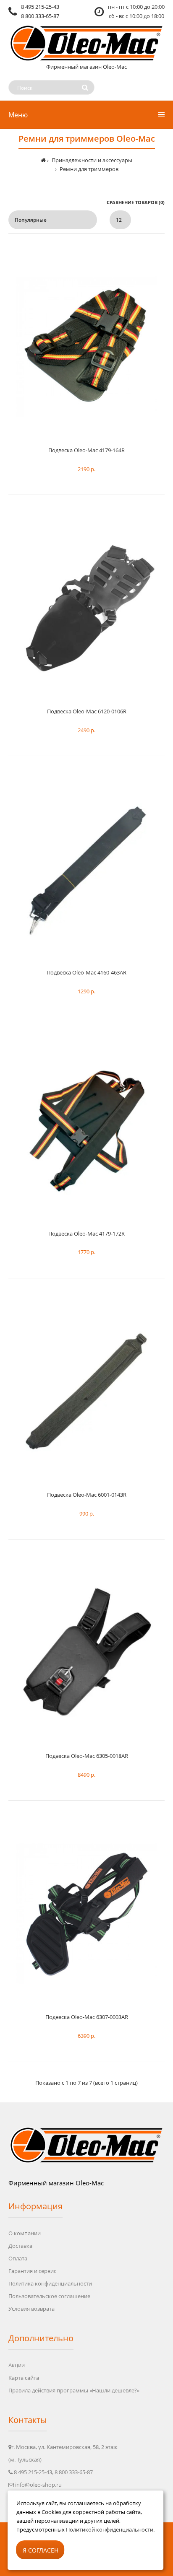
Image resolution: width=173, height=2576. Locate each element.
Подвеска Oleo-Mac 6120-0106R (87, 711)
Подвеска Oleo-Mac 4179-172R (86, 1234)
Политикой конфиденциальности (110, 2529)
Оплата (18, 2258)
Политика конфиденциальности (50, 2283)
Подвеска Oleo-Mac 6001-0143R (87, 1495)
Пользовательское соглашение (49, 2296)
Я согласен (41, 2550)
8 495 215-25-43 (40, 7)
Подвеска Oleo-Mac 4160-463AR (86, 972)
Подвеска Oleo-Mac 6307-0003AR (87, 2017)
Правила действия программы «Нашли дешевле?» (74, 2390)
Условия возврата (31, 2309)
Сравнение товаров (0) (136, 202)
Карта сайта (24, 2378)
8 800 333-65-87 (40, 16)
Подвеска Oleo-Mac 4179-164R (86, 450)
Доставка (20, 2246)
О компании (25, 2233)
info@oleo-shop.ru (38, 2485)
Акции (17, 2365)
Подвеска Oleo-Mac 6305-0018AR (87, 1756)
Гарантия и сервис (32, 2271)
